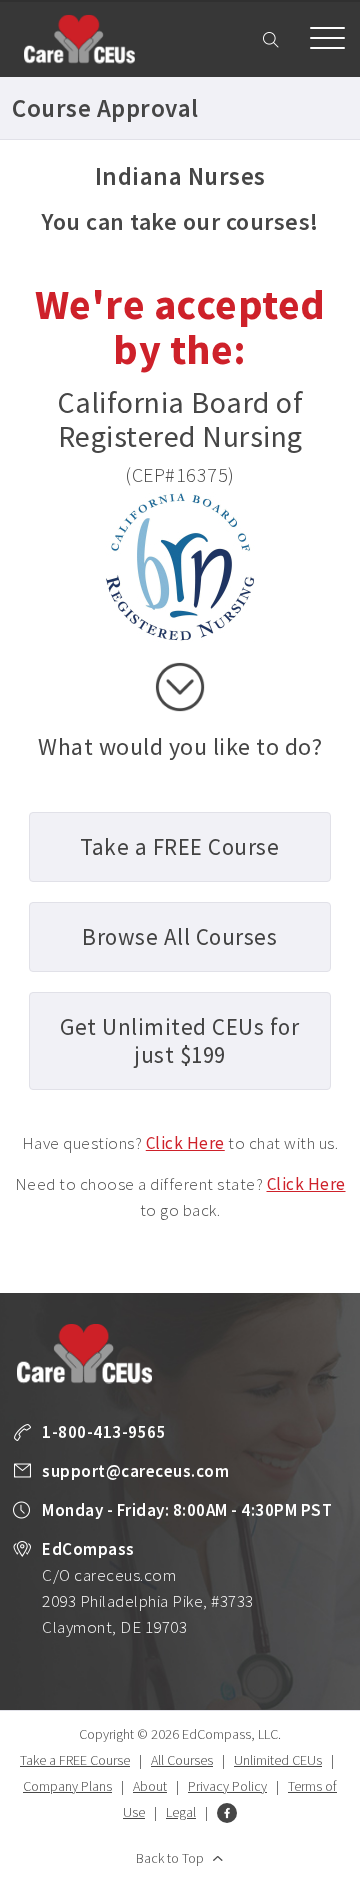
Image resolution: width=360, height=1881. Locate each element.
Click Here (185, 1143)
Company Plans (67, 1786)
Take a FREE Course (75, 1760)
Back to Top (170, 1858)
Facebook (227, 1813)
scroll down (180, 687)
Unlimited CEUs (278, 1760)
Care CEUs (79, 39)
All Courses (182, 1760)
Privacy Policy (227, 1786)
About (150, 1786)
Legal (181, 1812)
